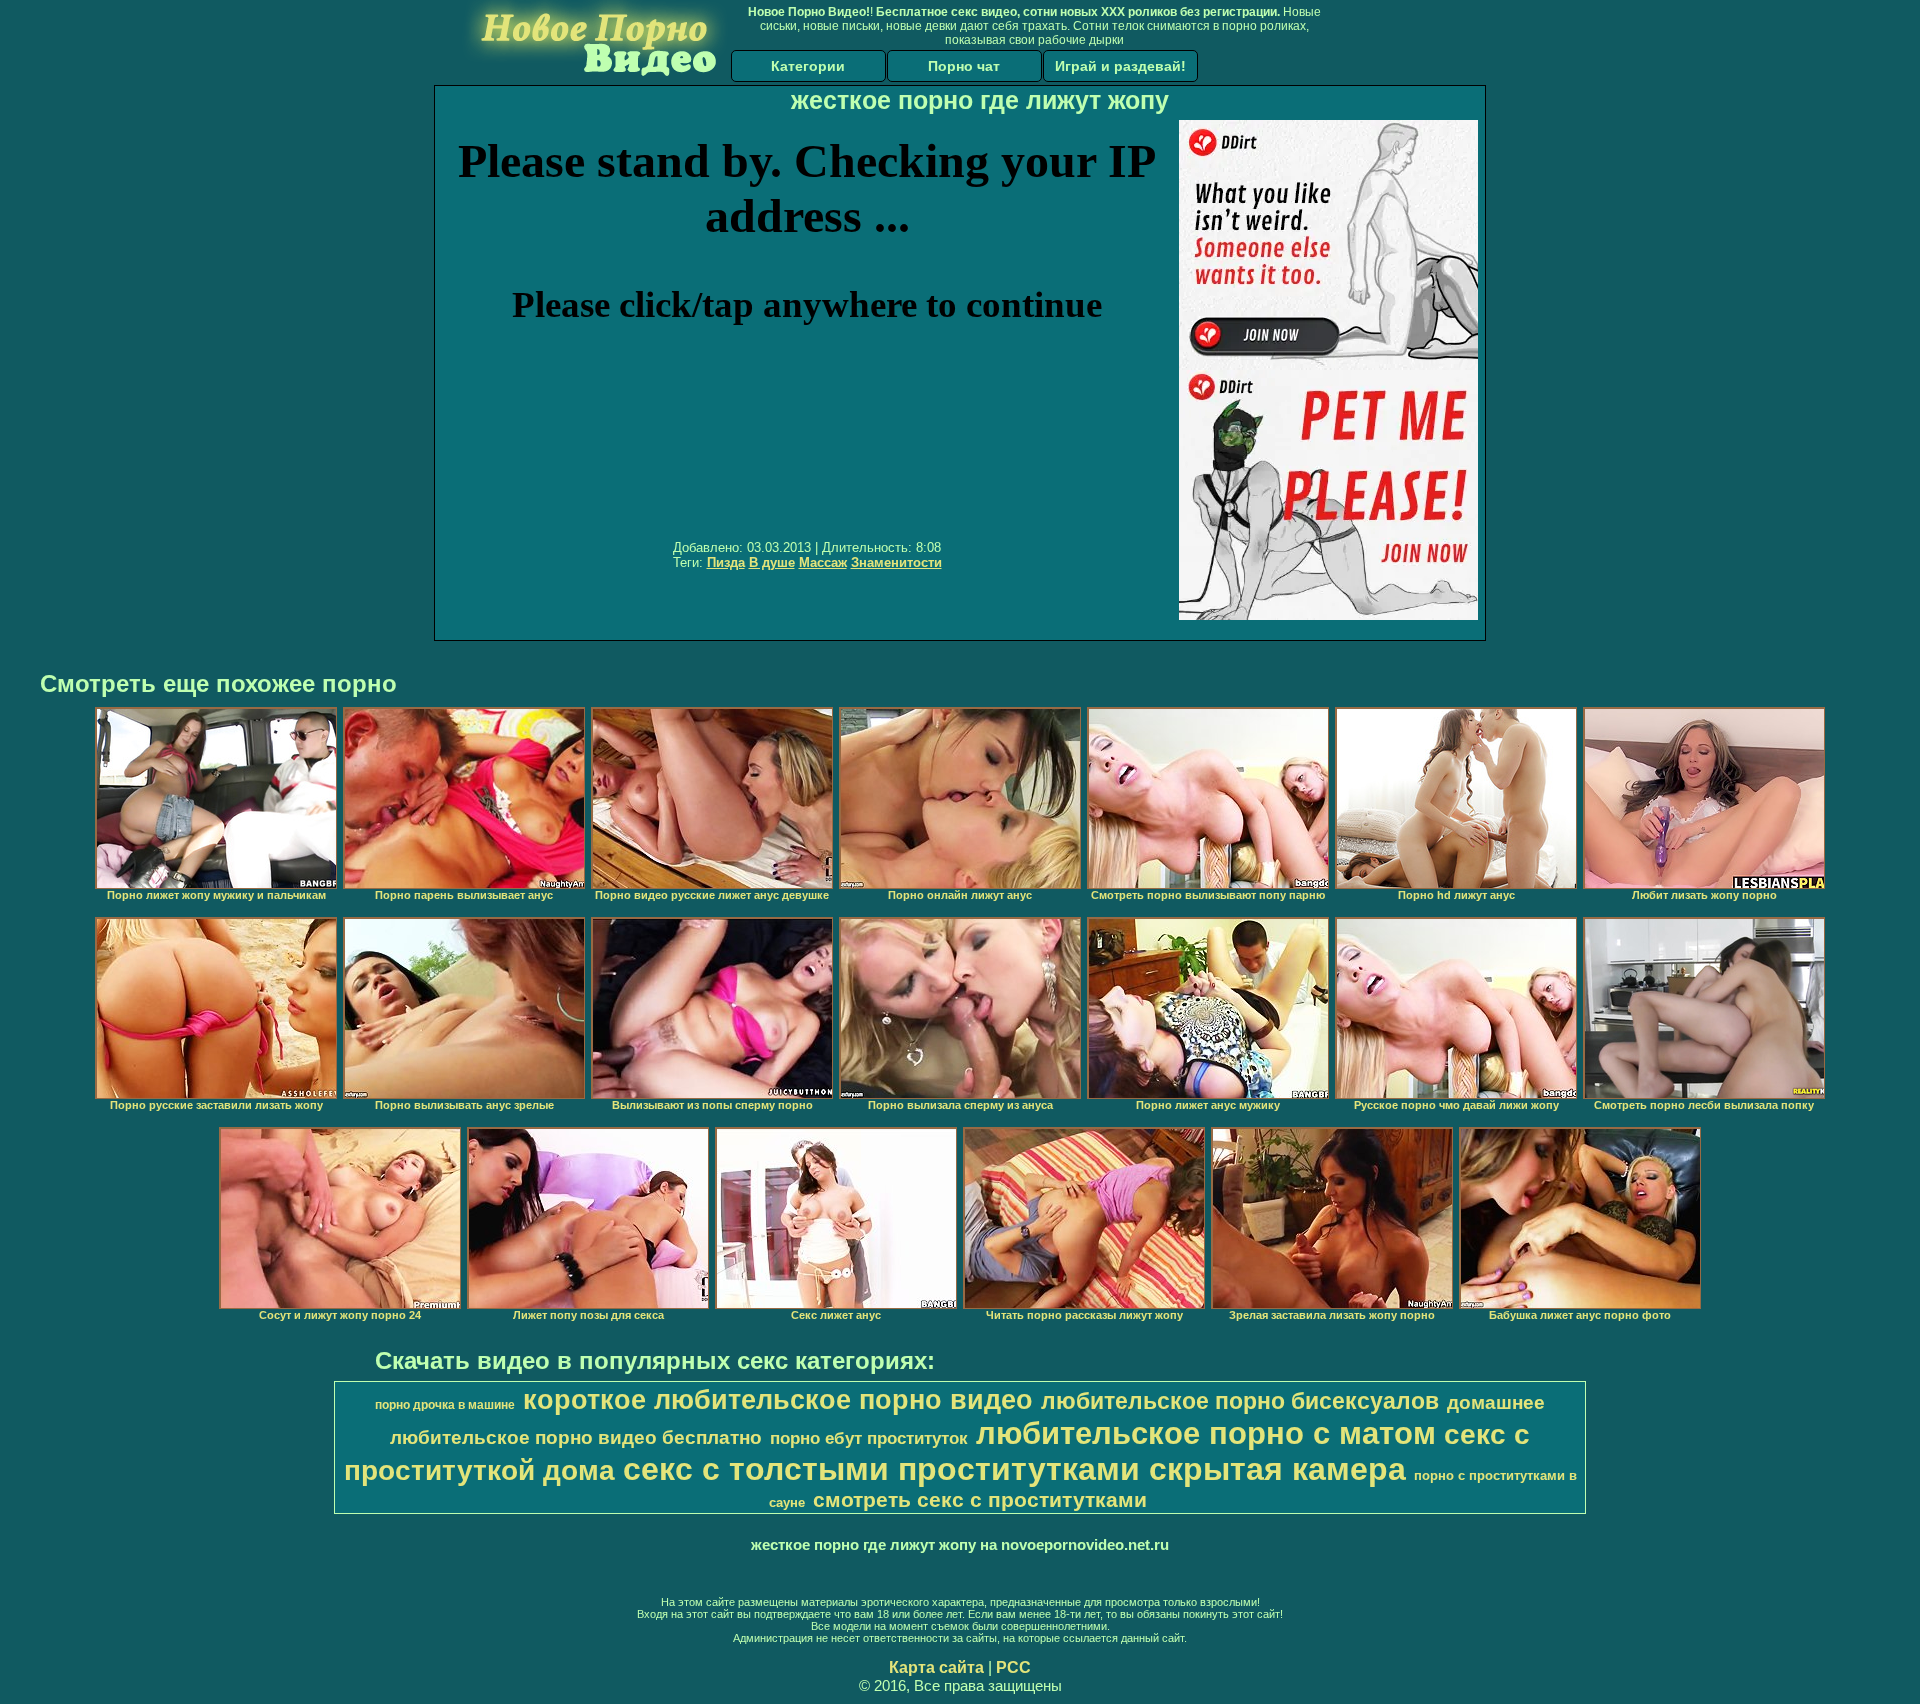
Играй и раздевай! (1120, 66)
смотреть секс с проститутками (980, 1500)
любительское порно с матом (1206, 1433)
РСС (1013, 1667)
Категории (808, 66)
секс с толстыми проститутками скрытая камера (1014, 1469)
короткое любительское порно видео (778, 1400)
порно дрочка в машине (445, 1405)
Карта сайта (936, 1667)
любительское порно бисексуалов (1240, 1401)
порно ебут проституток (869, 1438)
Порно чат (964, 66)
